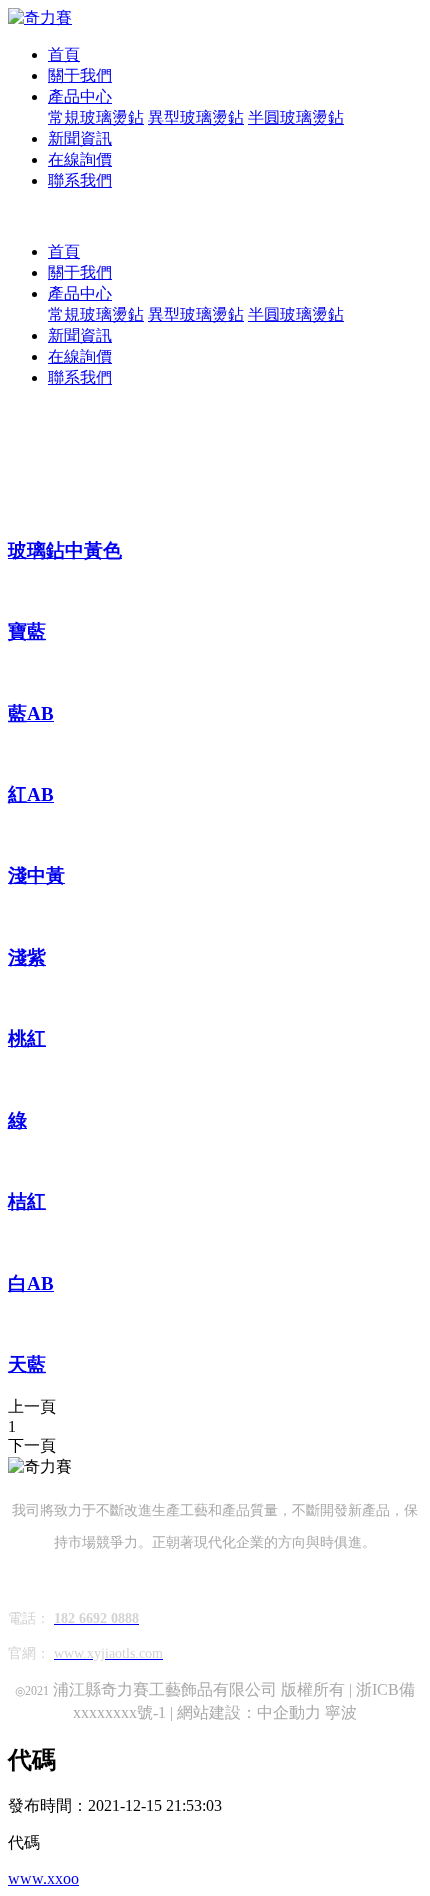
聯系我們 (80, 180)
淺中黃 (36, 875)
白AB (31, 1283)
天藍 (27, 1364)
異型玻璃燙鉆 (196, 117)
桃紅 (27, 1038)
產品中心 (80, 96)
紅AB (31, 794)
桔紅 (27, 1201)
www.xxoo (43, 1878)
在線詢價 (80, 159)
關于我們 (80, 75)
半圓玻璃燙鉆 (296, 117)
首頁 (64, 54)
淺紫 (27, 957)
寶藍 (27, 631)
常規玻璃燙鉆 (96, 117)
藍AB (31, 713)
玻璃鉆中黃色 (65, 550)
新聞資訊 (80, 138)
